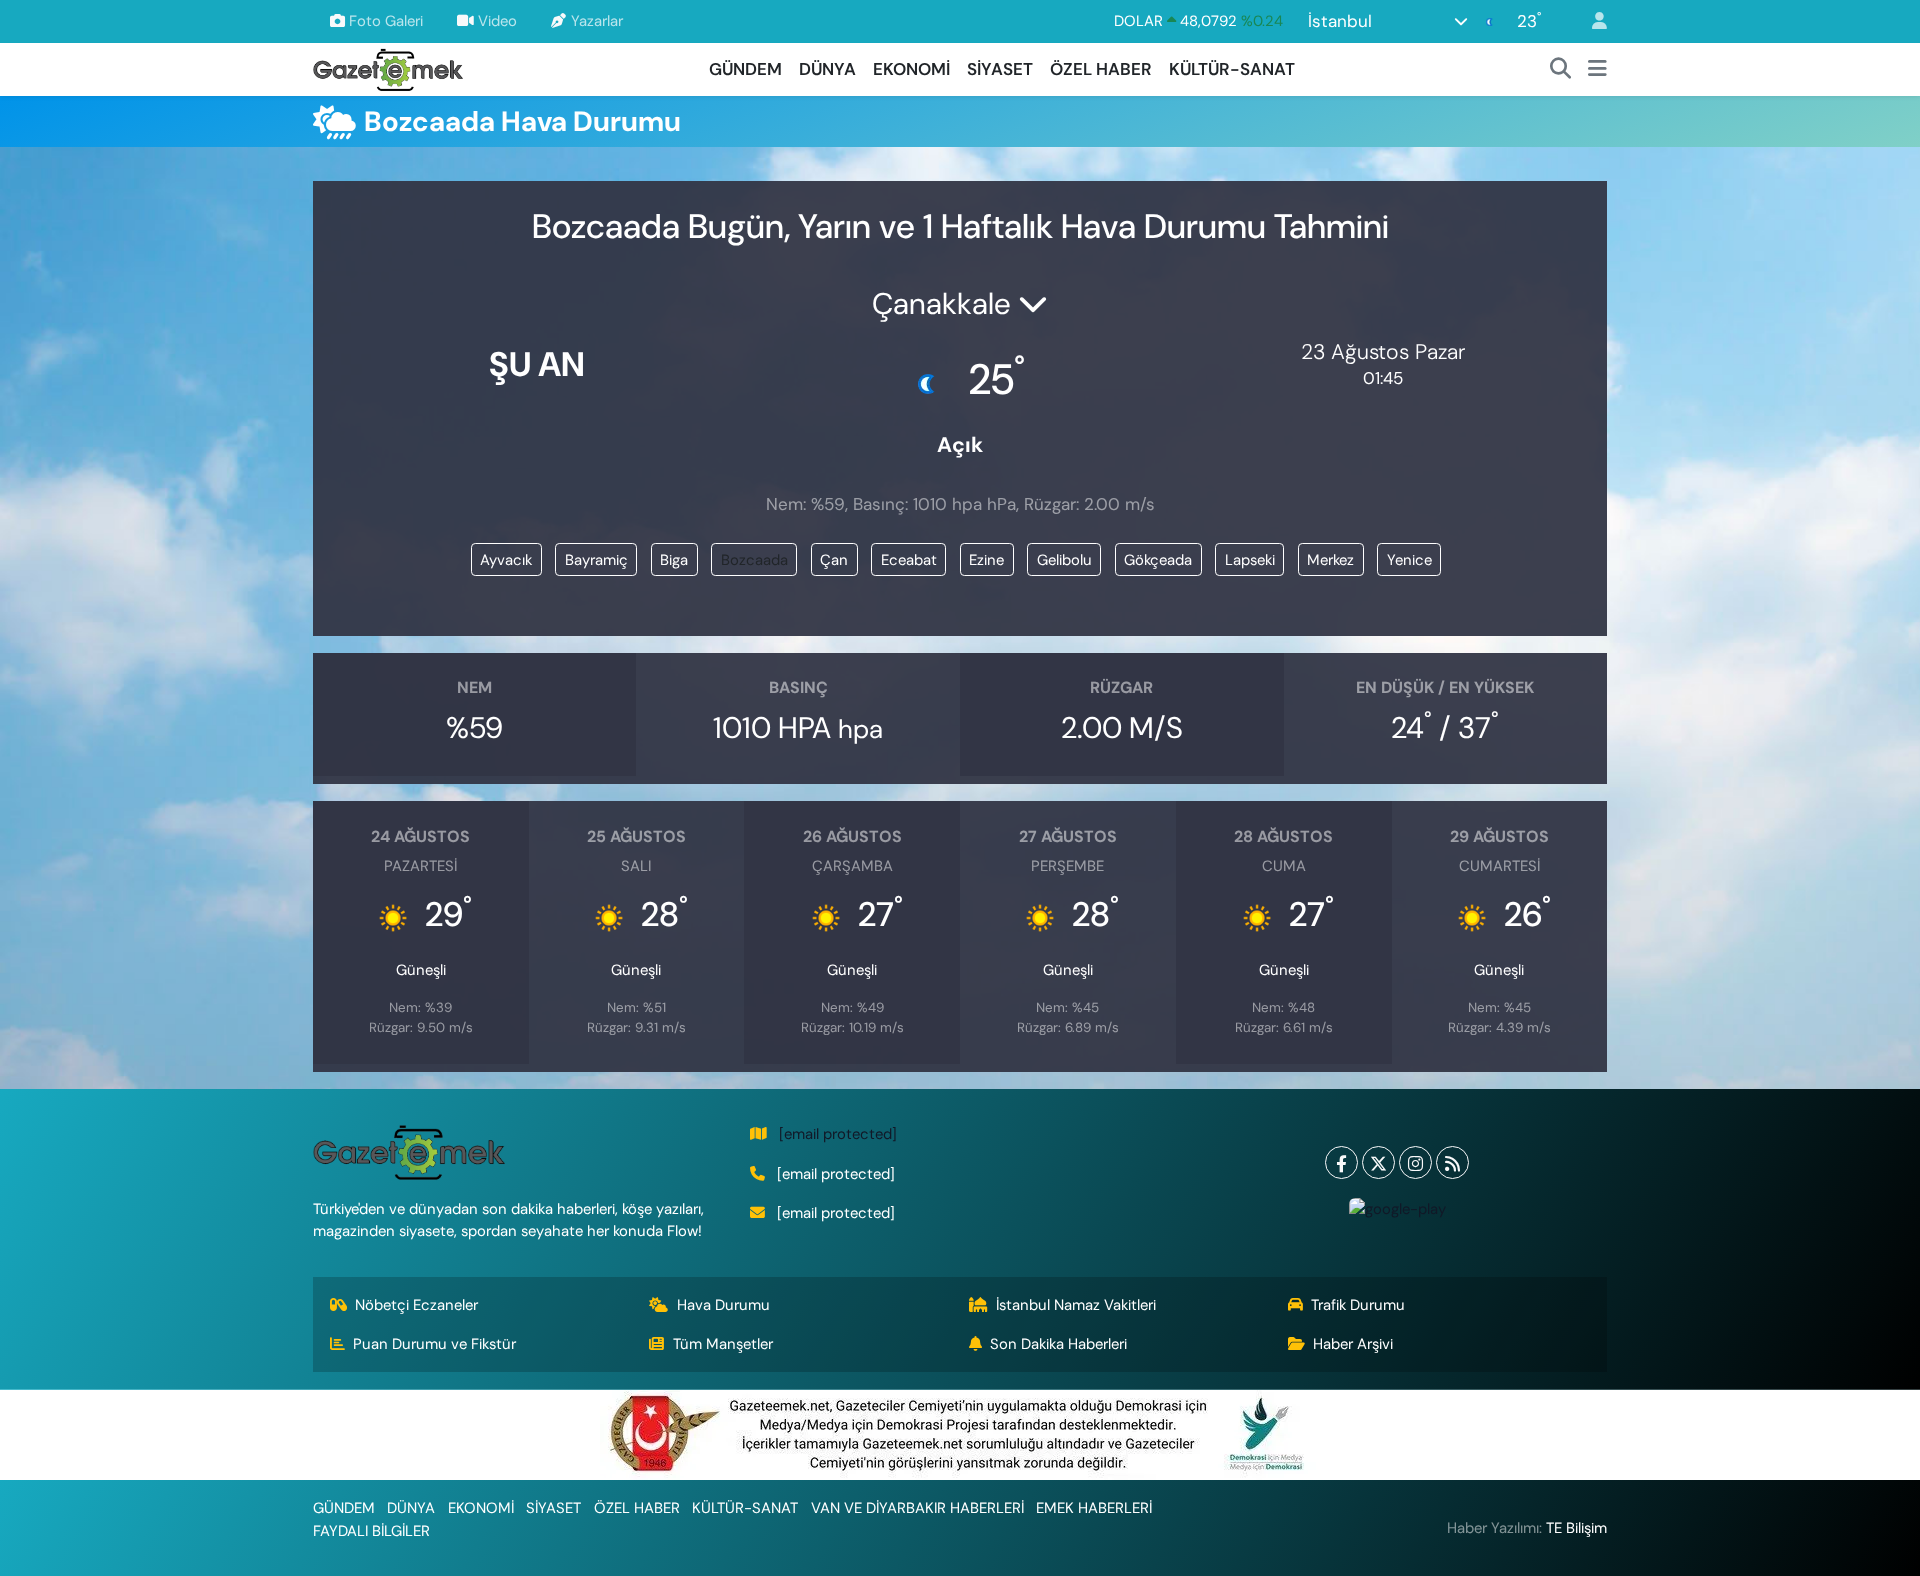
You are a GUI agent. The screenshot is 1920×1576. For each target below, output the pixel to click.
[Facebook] (1341, 1162)
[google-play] (1397, 1207)
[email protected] (838, 1134)
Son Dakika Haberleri (1058, 1344)
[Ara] (1561, 70)
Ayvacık (506, 560)
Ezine (986, 560)
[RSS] (1452, 1162)
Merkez (1330, 560)
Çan (834, 560)
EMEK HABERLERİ (1094, 1508)
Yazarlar (597, 21)
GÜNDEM (745, 69)
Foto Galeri (386, 21)
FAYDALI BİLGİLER (371, 1531)
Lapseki (1250, 560)
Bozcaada (754, 560)
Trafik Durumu (1358, 1305)
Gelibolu (1064, 560)
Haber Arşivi (1353, 1344)
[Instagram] (1415, 1162)
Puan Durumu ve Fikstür (434, 1344)
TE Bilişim (1576, 1528)
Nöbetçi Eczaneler (416, 1305)
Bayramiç (596, 560)
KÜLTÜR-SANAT (1232, 69)
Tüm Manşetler (723, 1344)
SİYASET (1000, 69)
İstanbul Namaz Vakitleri (1076, 1305)
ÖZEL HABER (1101, 69)
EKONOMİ (911, 69)
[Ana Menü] (1597, 70)
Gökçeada (1158, 560)
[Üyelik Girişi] (1591, 21)
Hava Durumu (723, 1305)
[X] (1378, 1162)
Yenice (1409, 560)
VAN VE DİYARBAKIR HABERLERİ (917, 1508)
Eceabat (909, 560)
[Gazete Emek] (388, 67)
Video (497, 21)
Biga (674, 560)
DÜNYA (827, 69)
